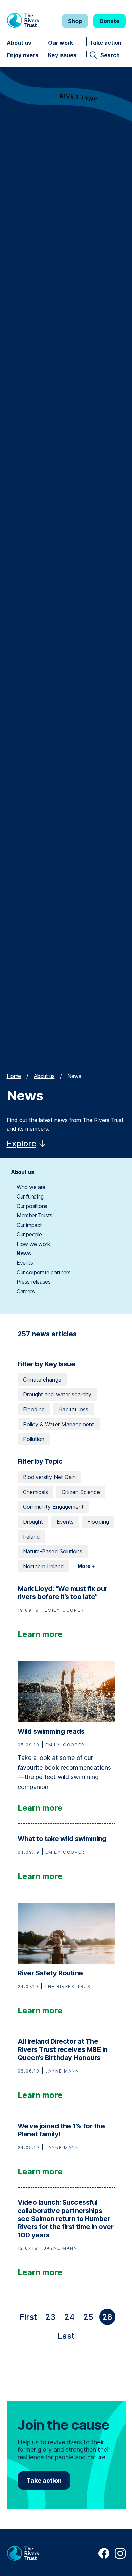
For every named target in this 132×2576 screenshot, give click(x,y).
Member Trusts (35, 1215)
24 (69, 2317)
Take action (105, 43)
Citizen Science (81, 1492)
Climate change (42, 1380)
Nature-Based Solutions (53, 1551)
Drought (33, 1522)
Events (25, 1263)
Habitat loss (73, 1409)
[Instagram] (120, 2557)
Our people (29, 1234)
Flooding (34, 1409)
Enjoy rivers (23, 55)
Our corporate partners (43, 1272)
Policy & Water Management (59, 1424)
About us (19, 43)
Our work (61, 43)
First (30, 2319)
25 (88, 2317)
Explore (21, 1144)
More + (86, 1566)
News (24, 1253)
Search (110, 55)
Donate (109, 21)
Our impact (29, 1225)
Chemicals (36, 1492)
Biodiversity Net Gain (49, 1477)
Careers (26, 1291)
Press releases (34, 1282)
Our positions (32, 1206)
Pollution (34, 1439)
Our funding (30, 1196)
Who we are (31, 1187)
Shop (75, 21)
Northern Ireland (43, 1566)
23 (50, 2317)
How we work (34, 1244)
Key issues (62, 55)
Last (67, 2337)
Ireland (31, 1537)
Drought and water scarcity (57, 1394)
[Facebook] (104, 2557)
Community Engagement (53, 1507)
